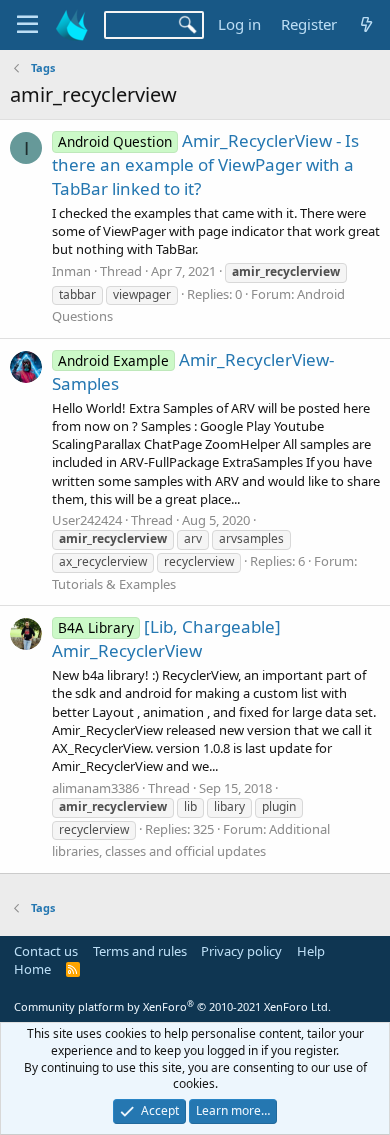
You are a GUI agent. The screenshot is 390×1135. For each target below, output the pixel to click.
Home (32, 969)
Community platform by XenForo (172, 1006)
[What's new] (366, 24)
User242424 (87, 520)
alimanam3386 (95, 788)
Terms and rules (140, 951)
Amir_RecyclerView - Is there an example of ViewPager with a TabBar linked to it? (205, 164)
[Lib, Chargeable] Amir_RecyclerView (166, 638)
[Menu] (27, 25)
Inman (71, 271)
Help (311, 951)
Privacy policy (241, 951)
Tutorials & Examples (114, 584)
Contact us (46, 951)
